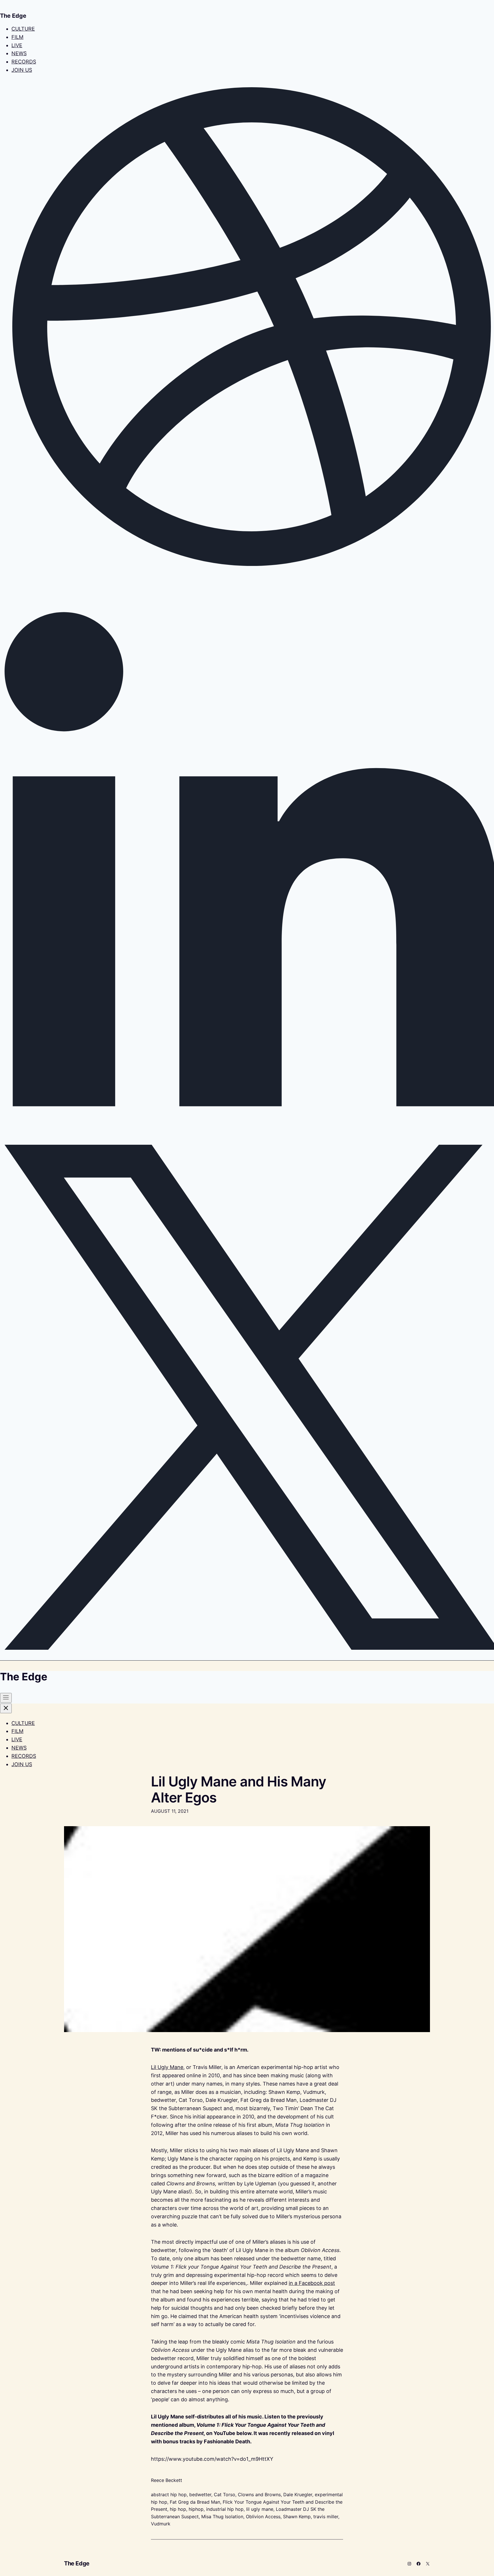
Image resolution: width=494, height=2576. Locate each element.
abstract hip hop (169, 2494)
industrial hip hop (225, 2509)
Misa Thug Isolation (222, 2517)
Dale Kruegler (298, 2494)
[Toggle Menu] (6, 1698)
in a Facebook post (312, 2283)
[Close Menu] (6, 1708)
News (19, 53)
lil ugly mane (260, 2509)
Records (24, 62)
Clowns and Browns (259, 2494)
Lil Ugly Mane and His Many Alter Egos (239, 1789)
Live (17, 45)
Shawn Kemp (297, 2517)
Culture (23, 29)
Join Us (22, 70)
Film (17, 37)
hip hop (178, 2509)
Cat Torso (225, 2494)
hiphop (196, 2509)
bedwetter (200, 2494)
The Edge (77, 2563)
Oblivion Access (263, 2517)
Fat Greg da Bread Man (195, 2502)
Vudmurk (161, 2524)
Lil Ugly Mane (167, 2067)
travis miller (326, 2517)
